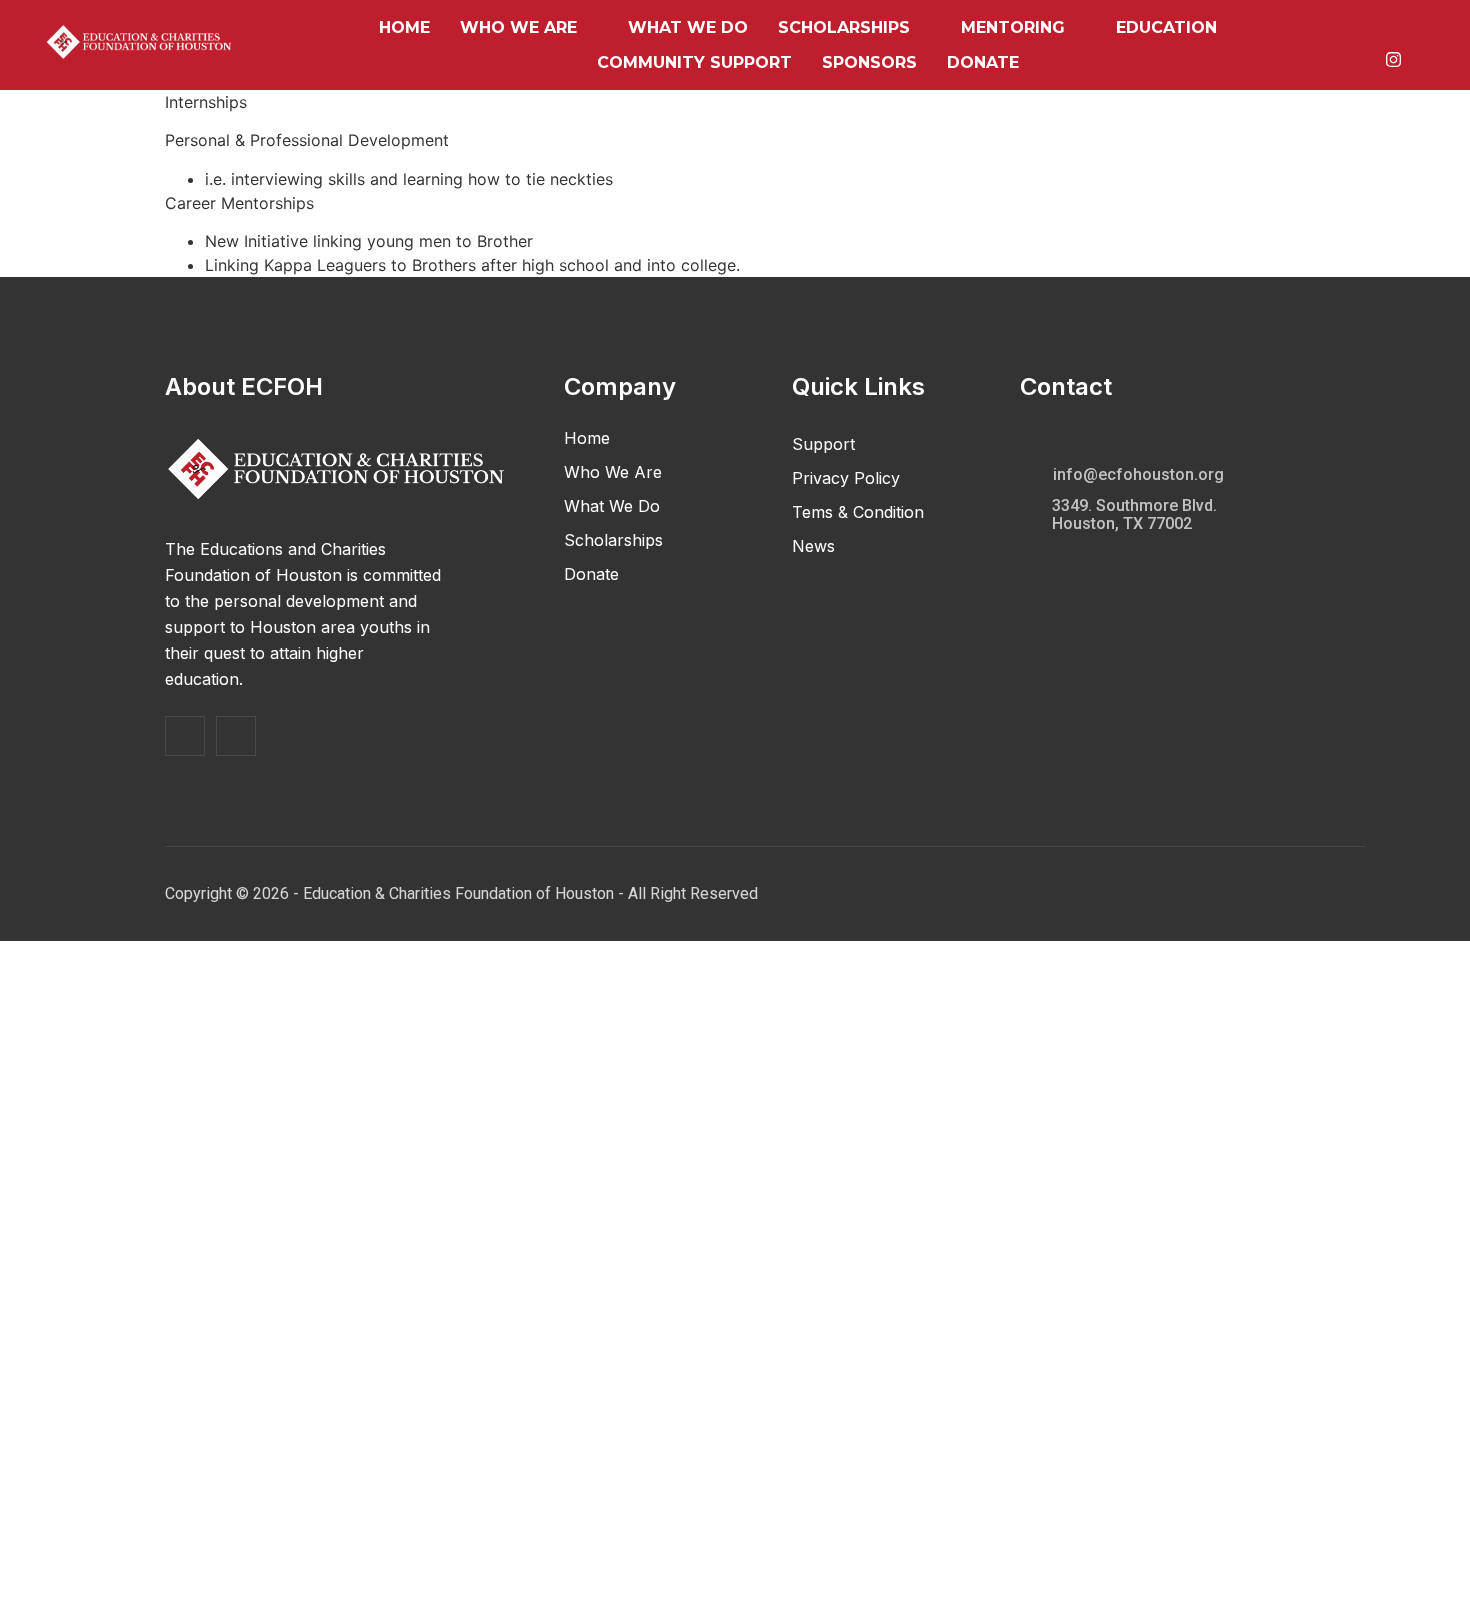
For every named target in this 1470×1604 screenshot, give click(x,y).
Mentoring (1013, 27)
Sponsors (869, 62)
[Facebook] (1392, 33)
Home (404, 27)
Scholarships (844, 27)
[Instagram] (1393, 57)
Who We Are (518, 27)
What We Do (688, 27)
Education (1166, 27)
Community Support (694, 62)
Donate (983, 62)
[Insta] (236, 736)
